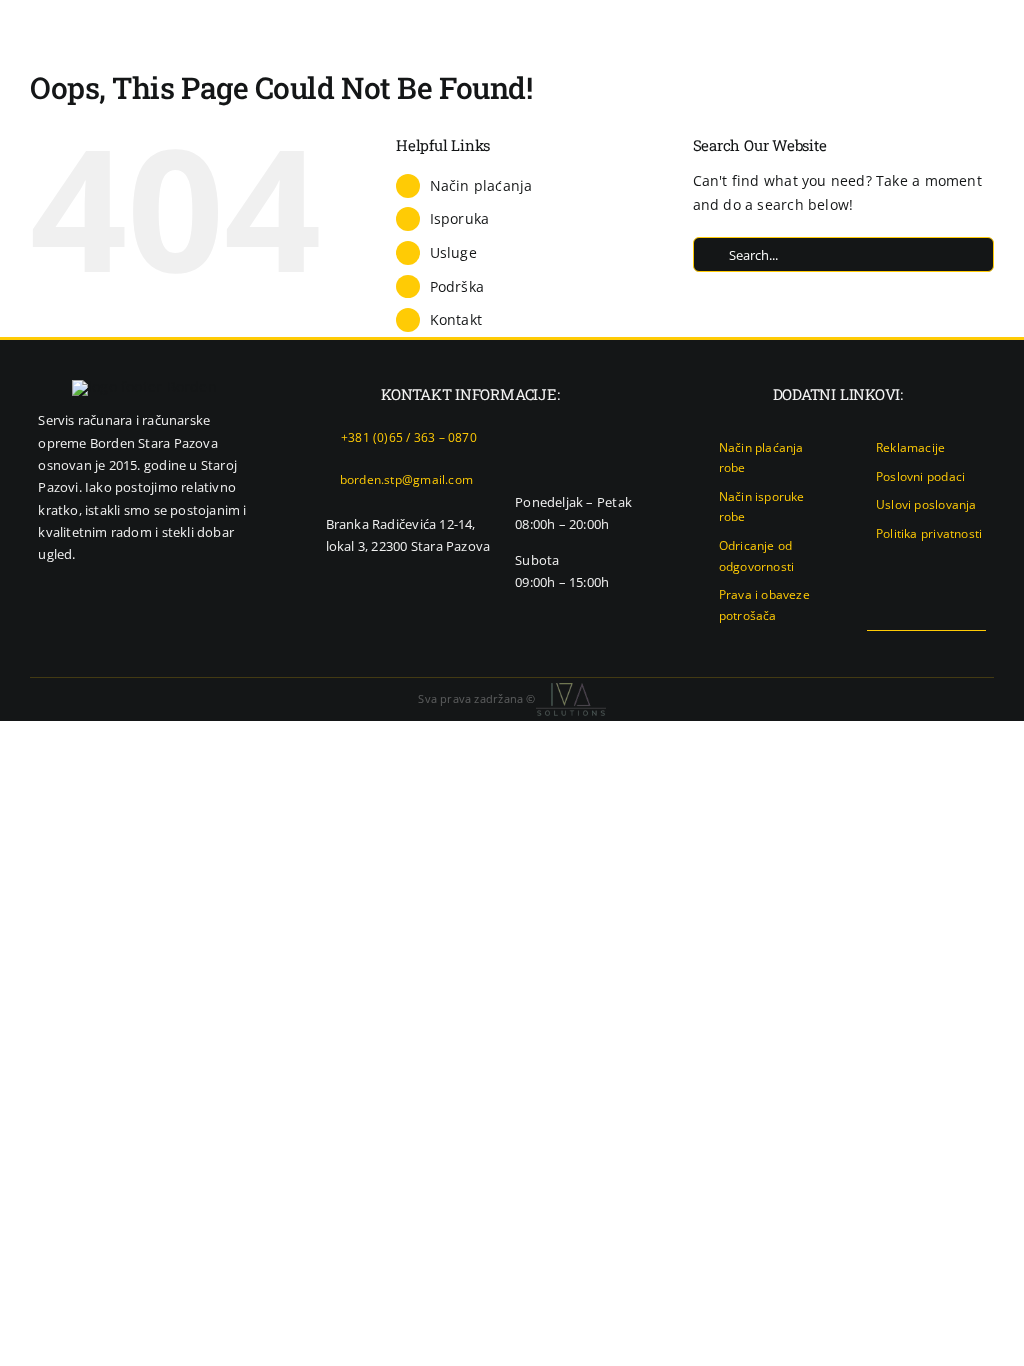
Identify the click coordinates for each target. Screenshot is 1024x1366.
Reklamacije (910, 447)
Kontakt (456, 319)
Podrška (457, 286)
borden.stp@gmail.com (406, 479)
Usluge (453, 252)
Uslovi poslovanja (926, 504)
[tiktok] (979, 649)
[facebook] (915, 649)
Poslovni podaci (920, 476)
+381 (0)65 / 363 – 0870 (409, 437)
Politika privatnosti (929, 533)
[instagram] (947, 649)
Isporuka (460, 218)
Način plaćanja (481, 185)
